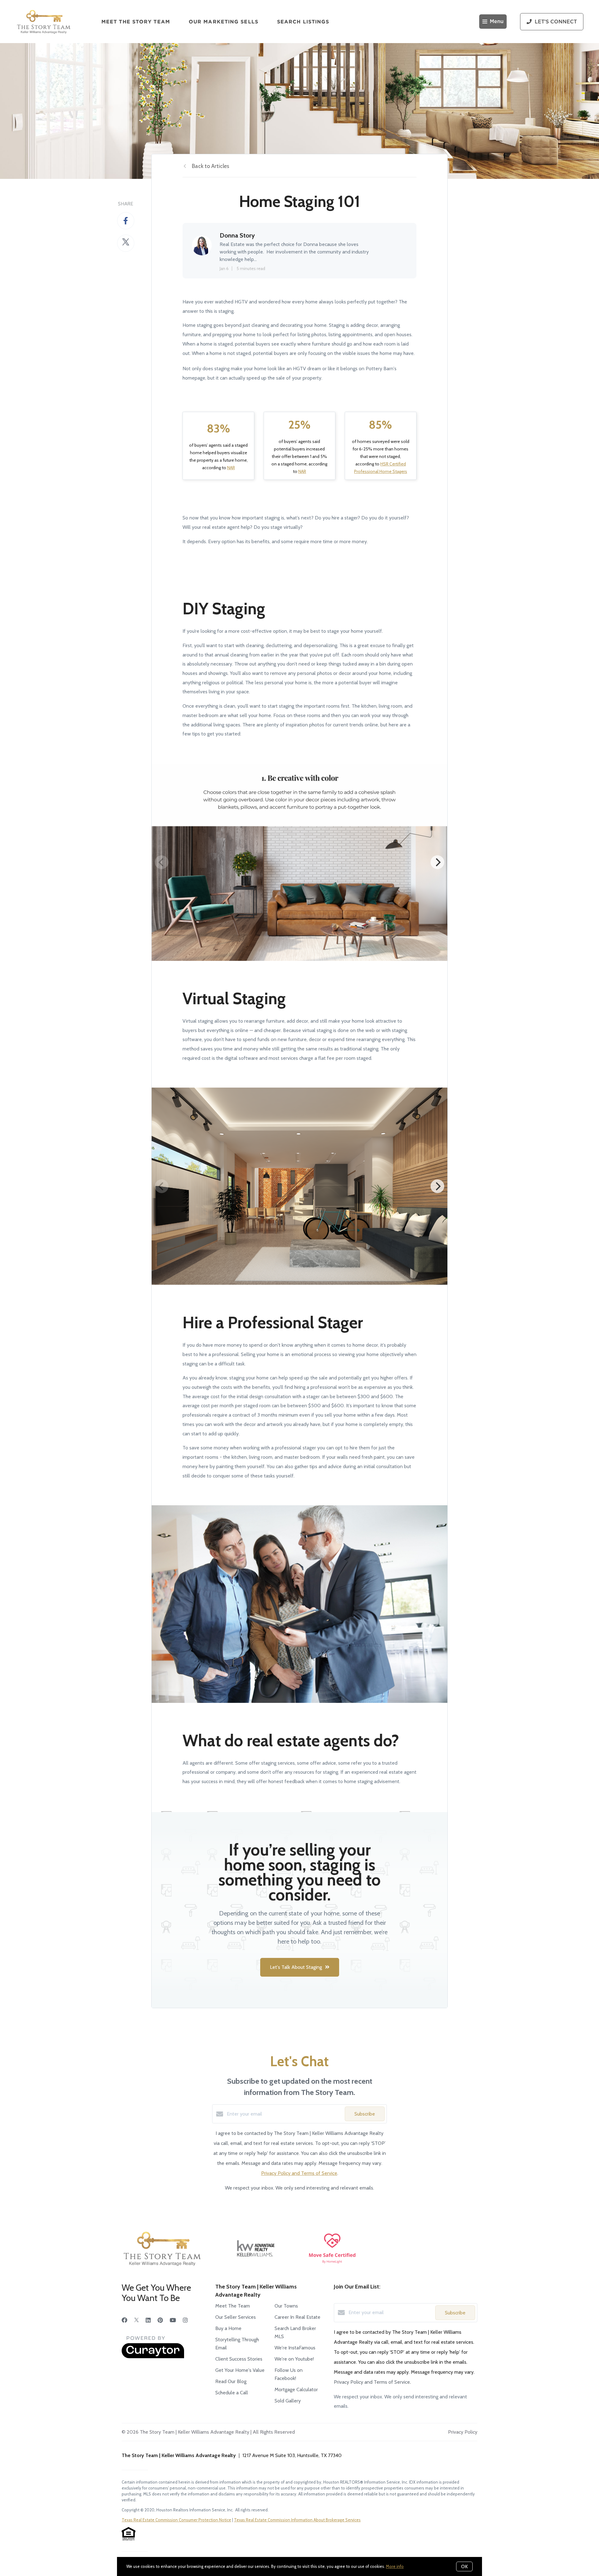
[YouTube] (173, 2320)
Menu (497, 22)
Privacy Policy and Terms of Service (299, 2173)
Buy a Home (228, 2328)
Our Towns (286, 2306)
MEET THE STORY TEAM (136, 22)
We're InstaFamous (295, 2348)
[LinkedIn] (148, 2320)
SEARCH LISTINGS (303, 22)
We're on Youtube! (294, 2359)
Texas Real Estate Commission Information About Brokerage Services (297, 2520)
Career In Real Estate (297, 2317)
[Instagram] (185, 2320)
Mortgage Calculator (296, 2389)
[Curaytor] (153, 2357)
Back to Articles (211, 166)
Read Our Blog (231, 2381)
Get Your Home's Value (240, 2370)
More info (395, 2566)
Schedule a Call (232, 2393)
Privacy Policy (463, 2432)
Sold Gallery (288, 2401)
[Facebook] (124, 2320)
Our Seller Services (236, 2317)
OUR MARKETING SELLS (224, 22)
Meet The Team (233, 2306)
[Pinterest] (160, 2320)
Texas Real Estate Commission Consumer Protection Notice (176, 2520)
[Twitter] (136, 2320)
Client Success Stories (239, 2359)
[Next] (437, 862)
